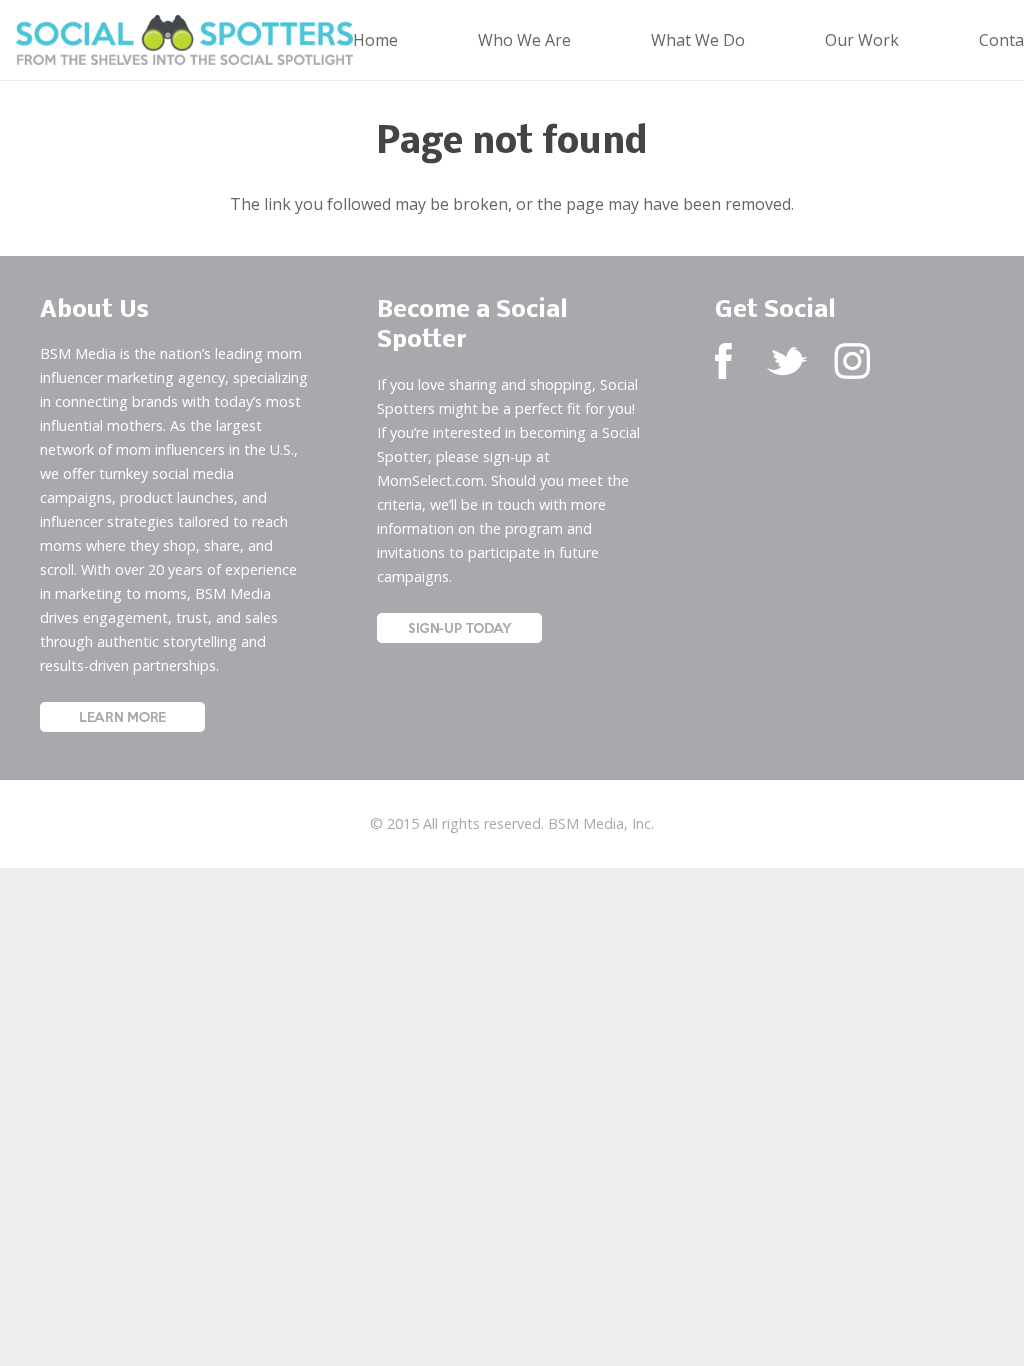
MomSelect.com (430, 480)
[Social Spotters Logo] (184, 40)
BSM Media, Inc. (601, 823)
